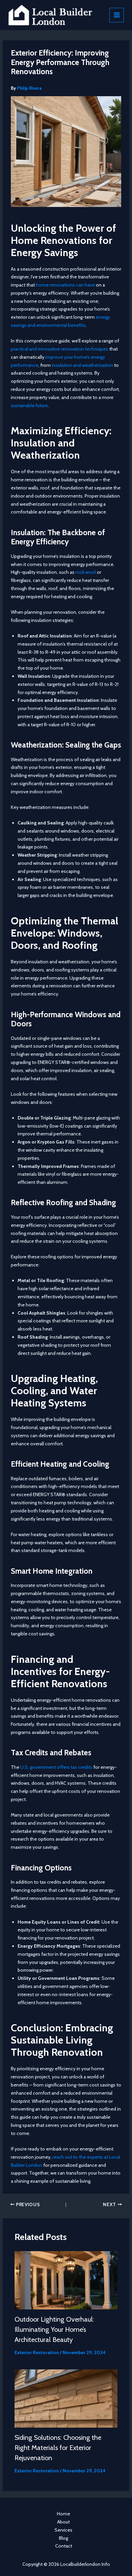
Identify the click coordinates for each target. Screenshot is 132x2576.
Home (63, 2514)
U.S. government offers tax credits (56, 1767)
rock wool (86, 572)
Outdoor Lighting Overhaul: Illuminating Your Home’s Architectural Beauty (54, 2329)
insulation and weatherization (82, 365)
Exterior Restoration (37, 2352)
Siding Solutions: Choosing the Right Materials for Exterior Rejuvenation (58, 2448)
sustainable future (29, 405)
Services (63, 2530)
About (63, 2522)
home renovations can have (65, 285)
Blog (63, 2538)
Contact (64, 2546)
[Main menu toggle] (117, 15)
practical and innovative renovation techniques (60, 349)
